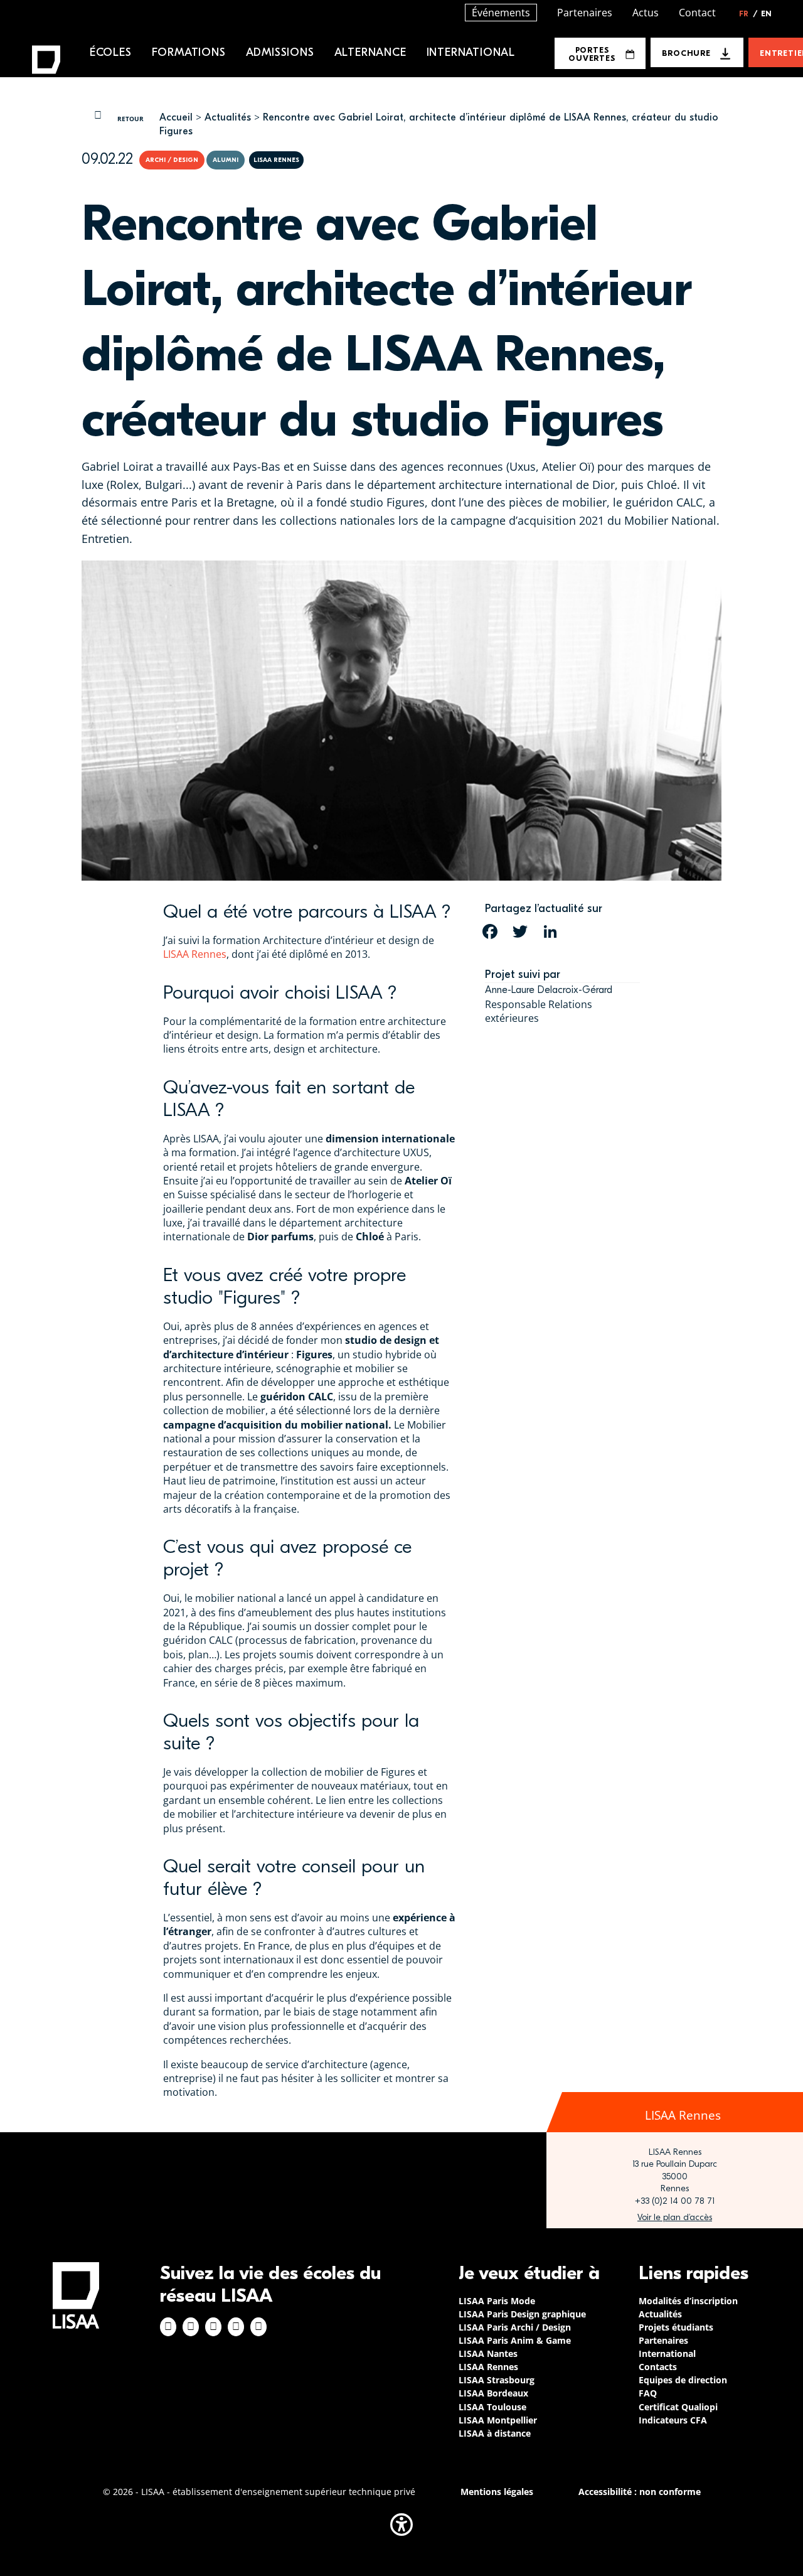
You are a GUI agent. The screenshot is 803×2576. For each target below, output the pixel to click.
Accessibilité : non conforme (640, 2492)
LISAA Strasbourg (497, 2380)
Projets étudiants (676, 2327)
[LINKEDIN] (550, 931)
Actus (646, 13)
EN (766, 14)
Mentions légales (497, 2492)
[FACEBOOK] (490, 931)
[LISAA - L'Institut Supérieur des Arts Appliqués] (76, 2295)
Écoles (111, 52)
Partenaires (585, 13)
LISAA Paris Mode (497, 2301)
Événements (501, 13)
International (471, 52)
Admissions (280, 52)
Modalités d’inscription (688, 2301)
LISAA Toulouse (492, 2407)
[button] (401, 2525)
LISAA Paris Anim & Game (515, 2340)
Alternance (370, 52)
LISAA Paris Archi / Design (515, 2327)
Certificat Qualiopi (678, 2407)
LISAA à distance (495, 2433)
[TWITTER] (520, 931)
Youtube (258, 2327)
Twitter (236, 2327)
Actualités (228, 117)
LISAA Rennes (195, 954)
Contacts (658, 2367)
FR (748, 14)
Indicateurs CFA (673, 2420)
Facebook (168, 2327)
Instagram (191, 2327)
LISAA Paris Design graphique (522, 2314)
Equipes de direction (683, 2380)
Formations (189, 52)
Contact (697, 13)
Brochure (686, 53)
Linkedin (213, 2327)
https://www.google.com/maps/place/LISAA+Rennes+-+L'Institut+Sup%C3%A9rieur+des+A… (675, 2218)
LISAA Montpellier (498, 2420)
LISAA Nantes (488, 2353)
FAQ (648, 2393)
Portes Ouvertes (592, 54)
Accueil (176, 117)
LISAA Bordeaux (493, 2393)
